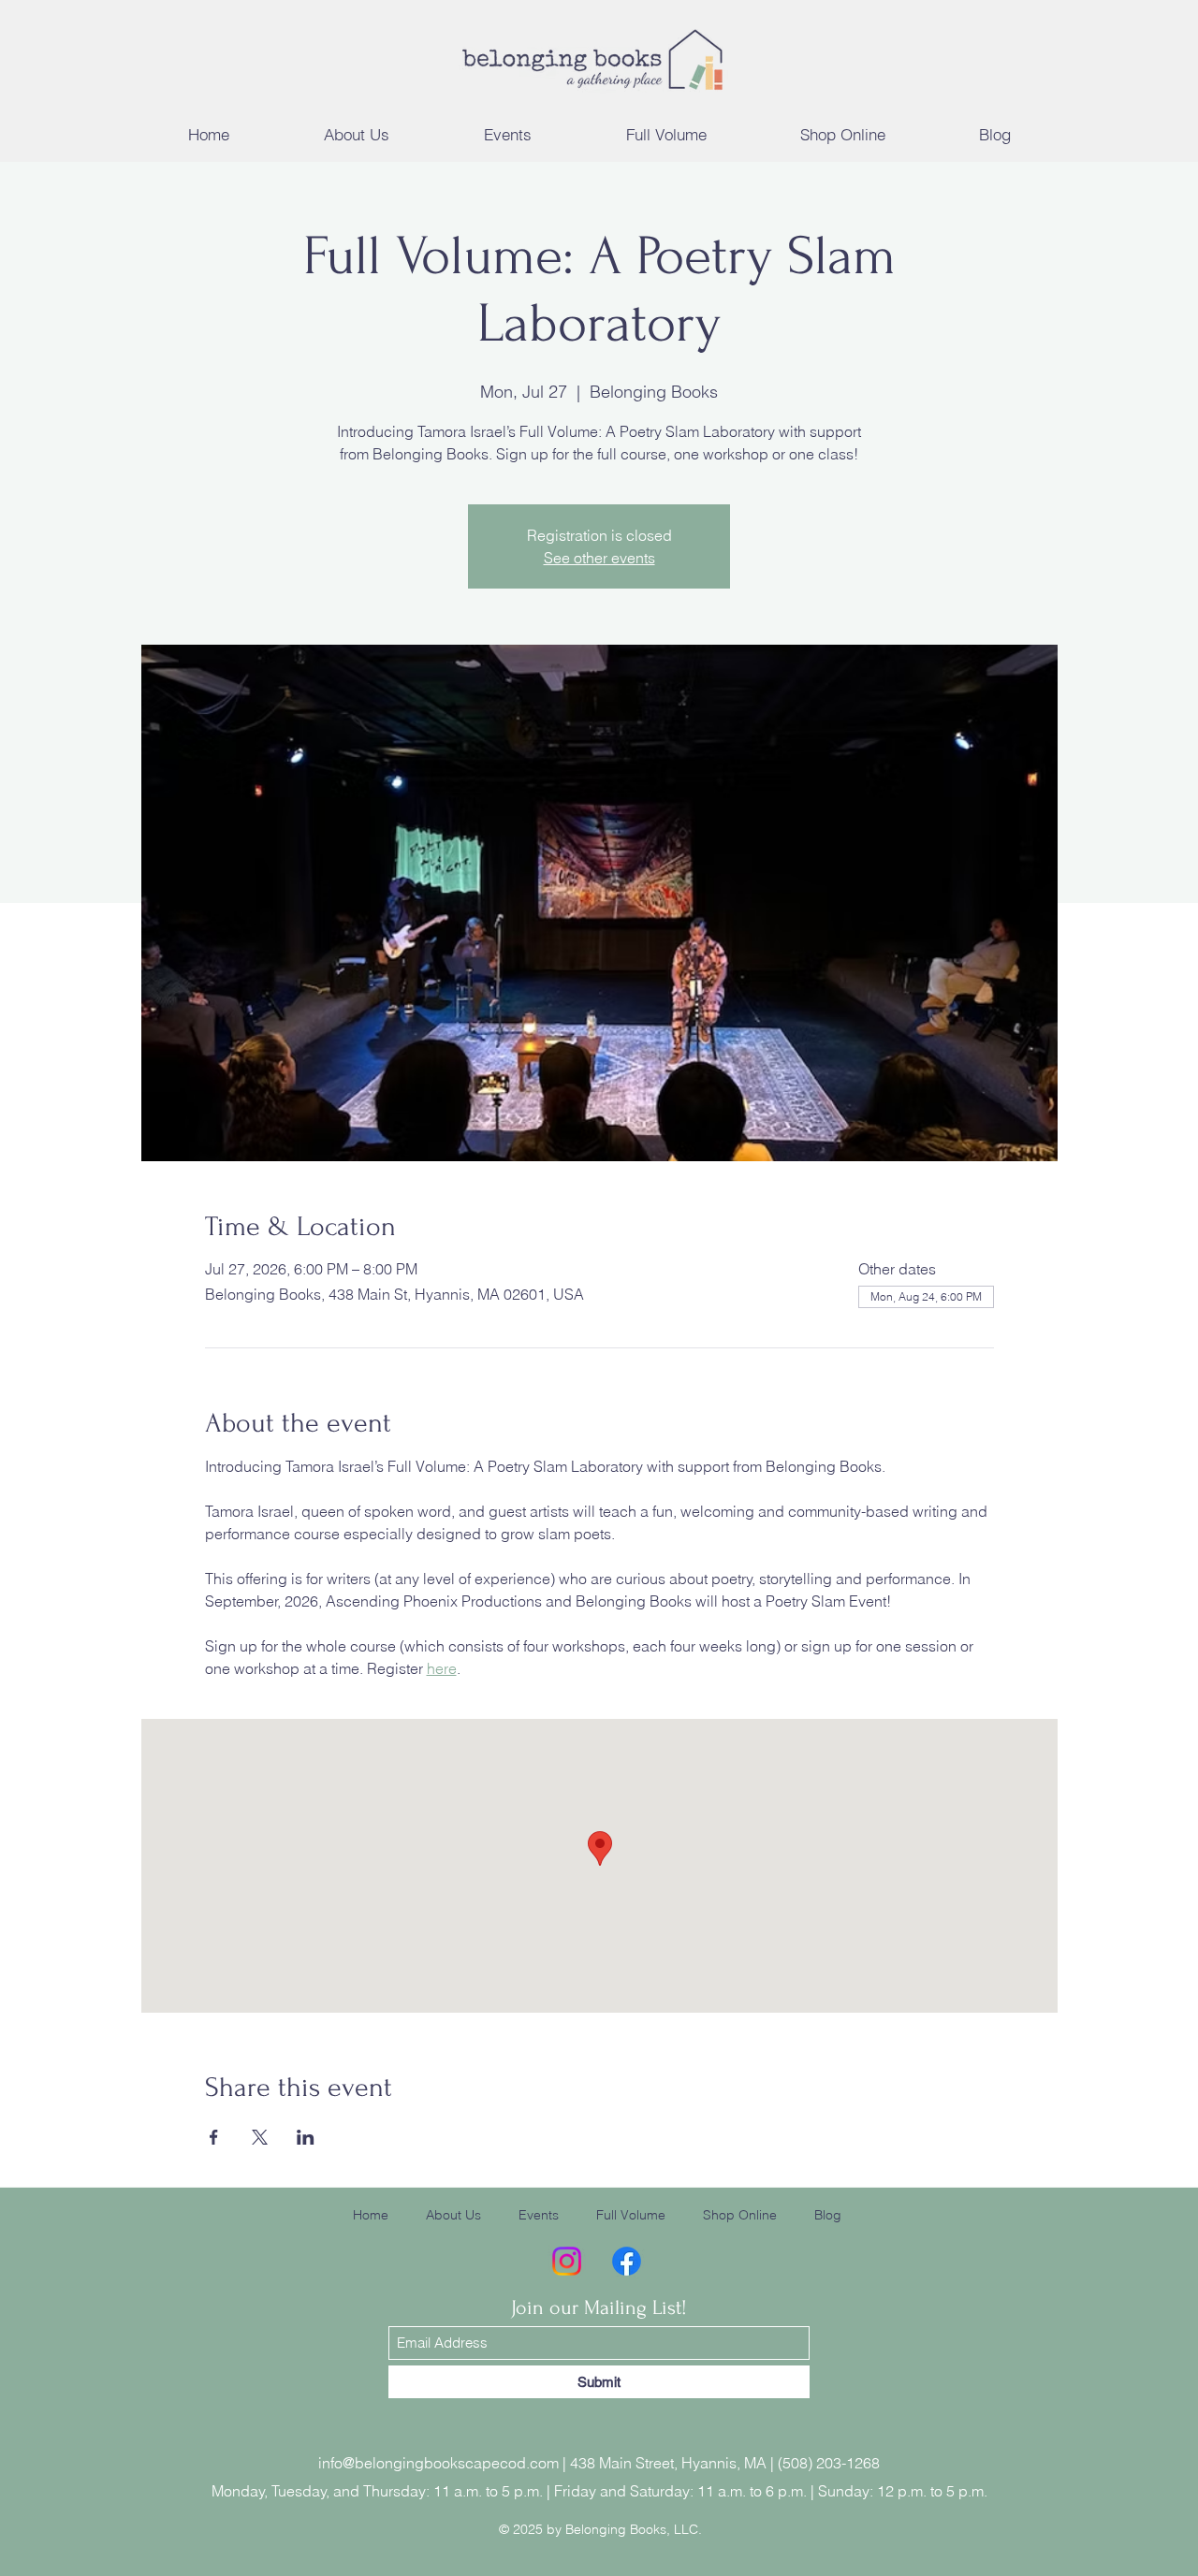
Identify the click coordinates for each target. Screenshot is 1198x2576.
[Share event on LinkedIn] (306, 2137)
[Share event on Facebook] (214, 2137)
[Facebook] (627, 2261)
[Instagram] (567, 2261)
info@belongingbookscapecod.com (438, 2463)
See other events (599, 558)
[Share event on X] (260, 2137)
